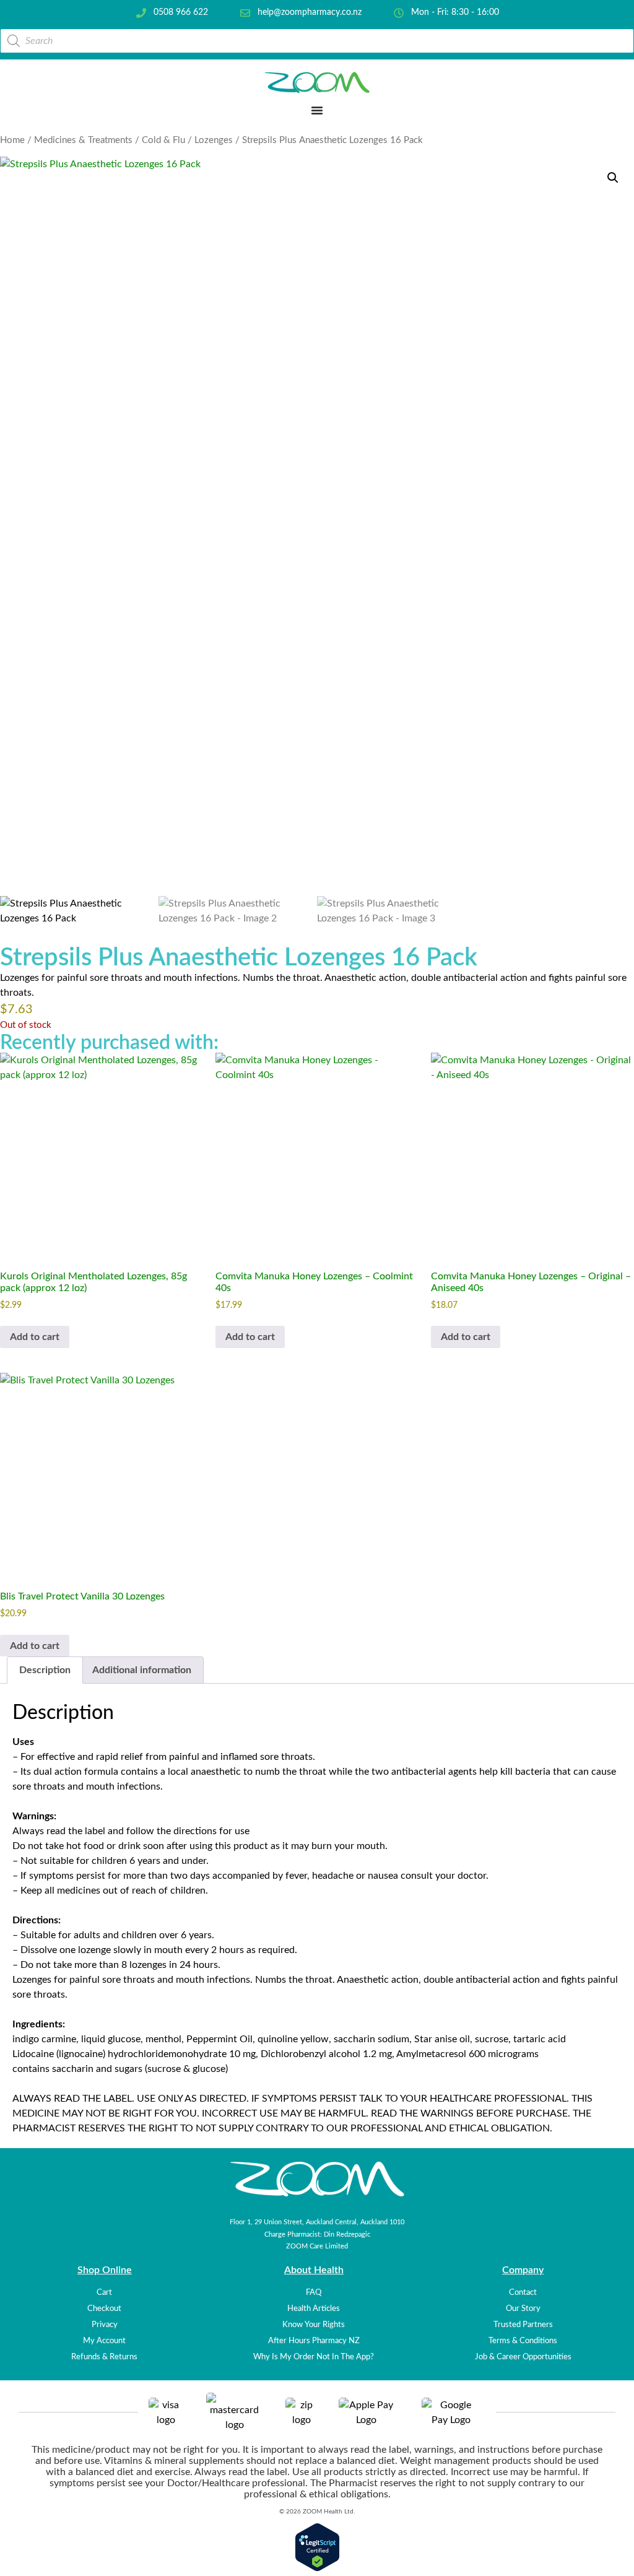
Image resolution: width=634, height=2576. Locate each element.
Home (12, 140)
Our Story (523, 2308)
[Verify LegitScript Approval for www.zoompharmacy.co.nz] (317, 2569)
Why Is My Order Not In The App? (314, 2357)
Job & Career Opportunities (523, 2357)
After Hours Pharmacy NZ (314, 2341)
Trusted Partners (523, 2325)
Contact (523, 2292)
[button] (613, 178)
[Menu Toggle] (317, 110)
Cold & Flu (163, 140)
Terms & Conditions (523, 2341)
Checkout (104, 2308)
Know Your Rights (314, 2325)
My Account (104, 2341)
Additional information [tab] (142, 1670)
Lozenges (214, 140)
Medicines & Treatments (83, 140)
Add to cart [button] (35, 1337)
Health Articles (314, 2308)
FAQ (314, 2292)
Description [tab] (45, 1670)
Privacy (105, 2325)
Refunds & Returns (104, 2357)
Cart (104, 2292)
